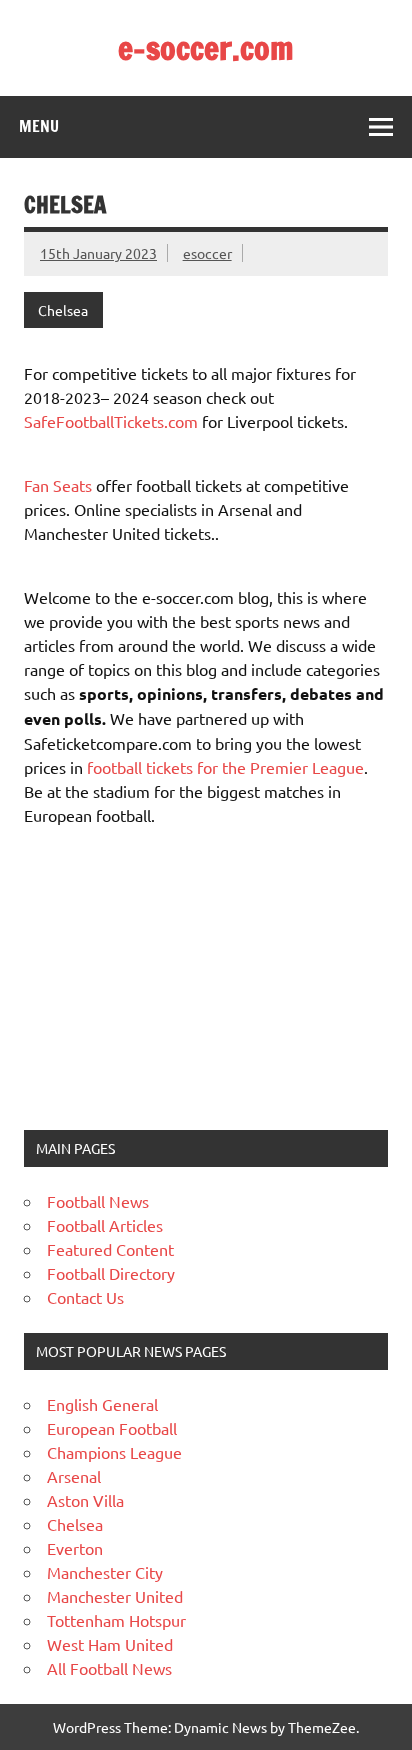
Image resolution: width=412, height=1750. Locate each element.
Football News (98, 1201)
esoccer (207, 253)
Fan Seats (58, 485)
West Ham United (110, 1644)
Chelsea (63, 310)
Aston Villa (85, 1500)
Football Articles (105, 1225)
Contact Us (85, 1297)
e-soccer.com (206, 48)
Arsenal (74, 1476)
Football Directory (111, 1273)
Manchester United (115, 1596)
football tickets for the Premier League (225, 767)
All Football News (109, 1668)
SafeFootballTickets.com (111, 421)
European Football (112, 1428)
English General (102, 1404)
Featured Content (110, 1249)
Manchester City (105, 1572)
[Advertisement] (149, 976)
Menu (39, 126)
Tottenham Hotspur (116, 1620)
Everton (75, 1548)
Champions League (114, 1452)
